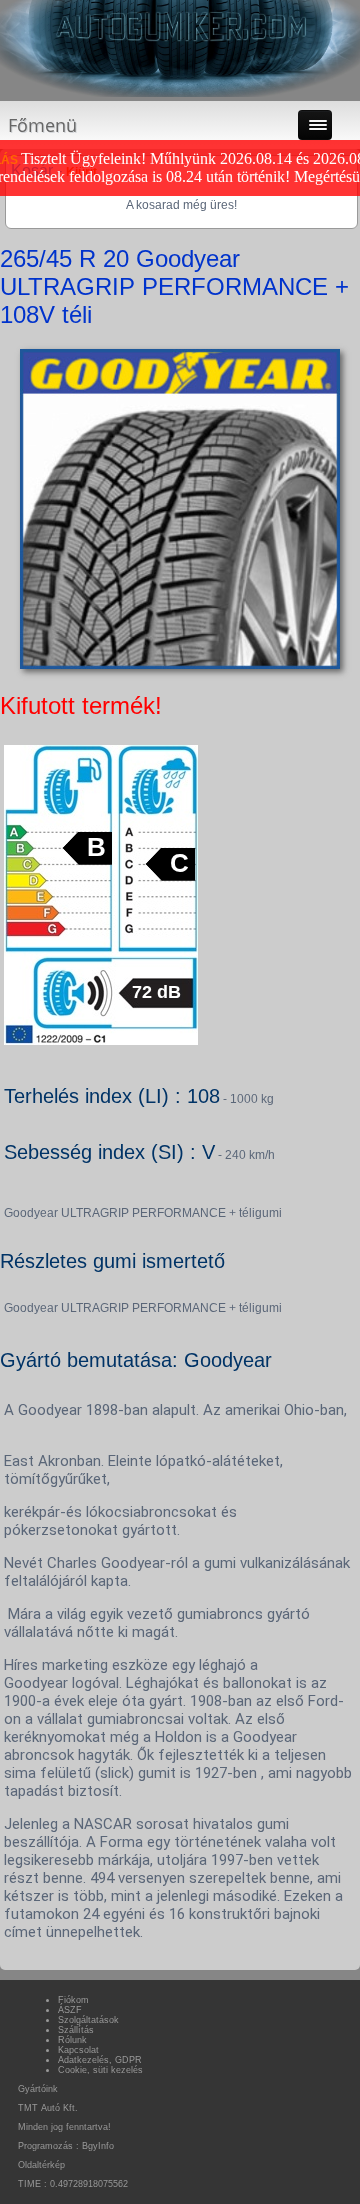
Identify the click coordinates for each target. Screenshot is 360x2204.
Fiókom (73, 2000)
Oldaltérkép (41, 2165)
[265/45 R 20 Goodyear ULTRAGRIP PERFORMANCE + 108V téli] (180, 669)
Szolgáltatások (88, 2020)
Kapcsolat (78, 2050)
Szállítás (76, 2030)
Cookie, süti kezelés (100, 2070)
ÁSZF (70, 2010)
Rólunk (72, 2040)
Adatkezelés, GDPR (100, 2060)
